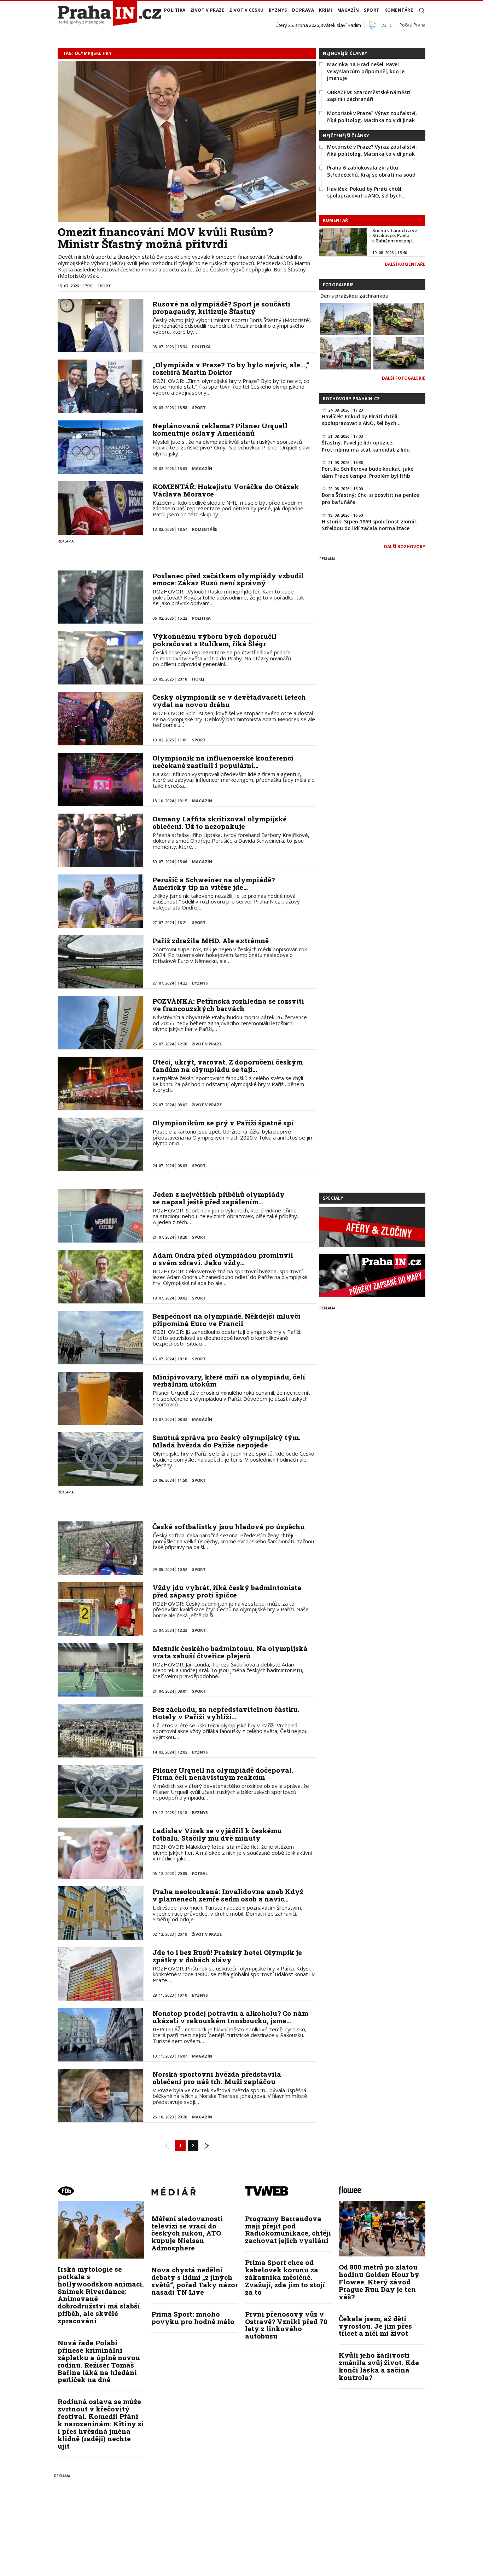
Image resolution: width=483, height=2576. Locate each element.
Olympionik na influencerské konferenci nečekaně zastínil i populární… (223, 762)
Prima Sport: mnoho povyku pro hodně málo (193, 2318)
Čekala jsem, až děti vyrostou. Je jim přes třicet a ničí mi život (375, 2326)
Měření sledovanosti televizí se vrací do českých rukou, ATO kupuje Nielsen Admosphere (187, 2233)
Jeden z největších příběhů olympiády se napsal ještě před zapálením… (219, 1198)
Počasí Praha (412, 25)
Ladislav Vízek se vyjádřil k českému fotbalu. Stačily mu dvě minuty (217, 1834)
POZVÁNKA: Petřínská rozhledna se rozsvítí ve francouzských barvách (228, 1005)
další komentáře (405, 264)
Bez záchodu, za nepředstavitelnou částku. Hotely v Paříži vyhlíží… (226, 1713)
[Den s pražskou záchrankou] (346, 319)
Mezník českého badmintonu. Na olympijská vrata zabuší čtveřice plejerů (230, 1652)
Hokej (198, 679)
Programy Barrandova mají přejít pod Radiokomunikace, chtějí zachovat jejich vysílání (288, 2230)
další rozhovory (405, 547)
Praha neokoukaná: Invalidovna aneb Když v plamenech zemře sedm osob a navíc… (228, 1895)
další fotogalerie (404, 378)
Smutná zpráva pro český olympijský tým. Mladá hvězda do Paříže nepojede (226, 1441)
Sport (372, 10)
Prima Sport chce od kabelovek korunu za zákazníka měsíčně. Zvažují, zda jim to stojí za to (285, 2277)
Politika (175, 10)
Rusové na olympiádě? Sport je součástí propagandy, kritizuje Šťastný (221, 308)
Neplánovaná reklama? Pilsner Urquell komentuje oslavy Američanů (220, 429)
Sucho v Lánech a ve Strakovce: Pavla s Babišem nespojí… (395, 236)
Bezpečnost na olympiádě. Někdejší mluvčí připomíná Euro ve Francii (226, 1320)
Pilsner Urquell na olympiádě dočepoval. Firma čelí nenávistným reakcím (223, 1774)
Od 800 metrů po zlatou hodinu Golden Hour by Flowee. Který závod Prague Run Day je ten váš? (379, 2282)
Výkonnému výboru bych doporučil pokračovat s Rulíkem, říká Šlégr (214, 640)
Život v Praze (208, 10)
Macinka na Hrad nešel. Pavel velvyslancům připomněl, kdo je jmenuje (366, 71)
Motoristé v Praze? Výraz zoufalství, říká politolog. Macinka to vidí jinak (372, 117)
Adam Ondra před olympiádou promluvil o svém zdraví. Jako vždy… (223, 1259)
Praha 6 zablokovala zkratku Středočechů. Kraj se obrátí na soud (371, 171)
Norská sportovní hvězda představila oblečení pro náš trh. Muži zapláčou (217, 2078)
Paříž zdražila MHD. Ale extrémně (211, 940)
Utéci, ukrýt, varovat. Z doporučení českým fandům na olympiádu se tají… (228, 1066)
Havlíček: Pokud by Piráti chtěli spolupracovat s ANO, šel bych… (366, 192)
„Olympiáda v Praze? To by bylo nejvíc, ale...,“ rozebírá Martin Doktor (231, 368)
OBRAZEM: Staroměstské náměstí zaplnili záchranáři (369, 96)
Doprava (303, 10)
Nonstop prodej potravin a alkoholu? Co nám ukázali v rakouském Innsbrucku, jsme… (230, 2017)
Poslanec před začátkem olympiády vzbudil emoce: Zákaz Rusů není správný (228, 579)
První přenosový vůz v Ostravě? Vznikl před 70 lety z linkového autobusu (286, 2325)
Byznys (278, 10)
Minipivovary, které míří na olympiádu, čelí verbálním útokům (229, 1381)
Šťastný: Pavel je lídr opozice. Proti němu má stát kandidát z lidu (366, 446)
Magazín (348, 10)
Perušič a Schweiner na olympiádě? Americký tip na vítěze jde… (214, 883)
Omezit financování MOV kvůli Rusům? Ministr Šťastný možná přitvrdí (165, 238)
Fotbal (200, 1873)
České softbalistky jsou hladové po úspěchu (229, 1527)
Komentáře (399, 10)
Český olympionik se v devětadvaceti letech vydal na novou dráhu (229, 701)
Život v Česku (247, 10)
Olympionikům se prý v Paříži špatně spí (223, 1123)
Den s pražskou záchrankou (354, 296)
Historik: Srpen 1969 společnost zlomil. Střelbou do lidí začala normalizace (369, 525)
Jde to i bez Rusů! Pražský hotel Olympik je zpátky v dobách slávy (227, 1956)
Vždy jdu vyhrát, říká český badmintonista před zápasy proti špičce (227, 1591)
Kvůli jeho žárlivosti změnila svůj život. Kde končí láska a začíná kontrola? (379, 2366)
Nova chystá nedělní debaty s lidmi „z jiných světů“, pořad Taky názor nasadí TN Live (195, 2281)
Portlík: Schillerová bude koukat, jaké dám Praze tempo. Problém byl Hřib (368, 472)
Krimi (326, 10)
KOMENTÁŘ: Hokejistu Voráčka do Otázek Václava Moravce (226, 490)
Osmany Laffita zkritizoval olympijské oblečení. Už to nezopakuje (220, 822)
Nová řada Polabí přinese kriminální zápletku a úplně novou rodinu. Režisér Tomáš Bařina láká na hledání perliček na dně (99, 2361)
